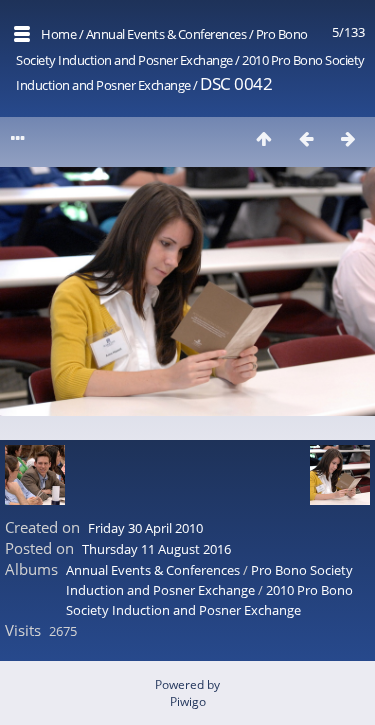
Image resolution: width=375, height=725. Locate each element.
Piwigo (188, 701)
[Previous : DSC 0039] (306, 138)
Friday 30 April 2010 (145, 528)
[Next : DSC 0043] (348, 138)
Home (58, 34)
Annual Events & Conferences (166, 34)
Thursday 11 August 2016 (156, 549)
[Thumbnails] (264, 138)
